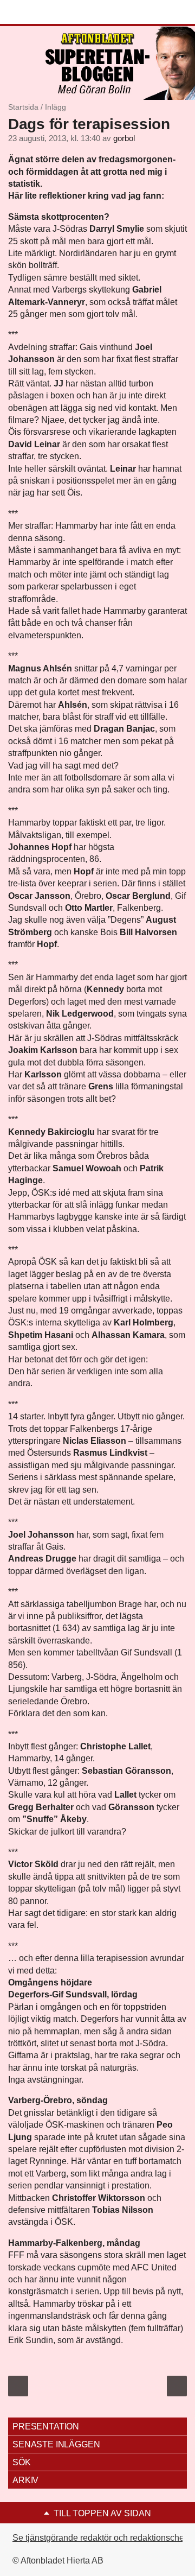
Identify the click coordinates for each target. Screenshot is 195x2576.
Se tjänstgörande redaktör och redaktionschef (99, 2538)
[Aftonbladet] (49, 12)
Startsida (23, 107)
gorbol (124, 138)
